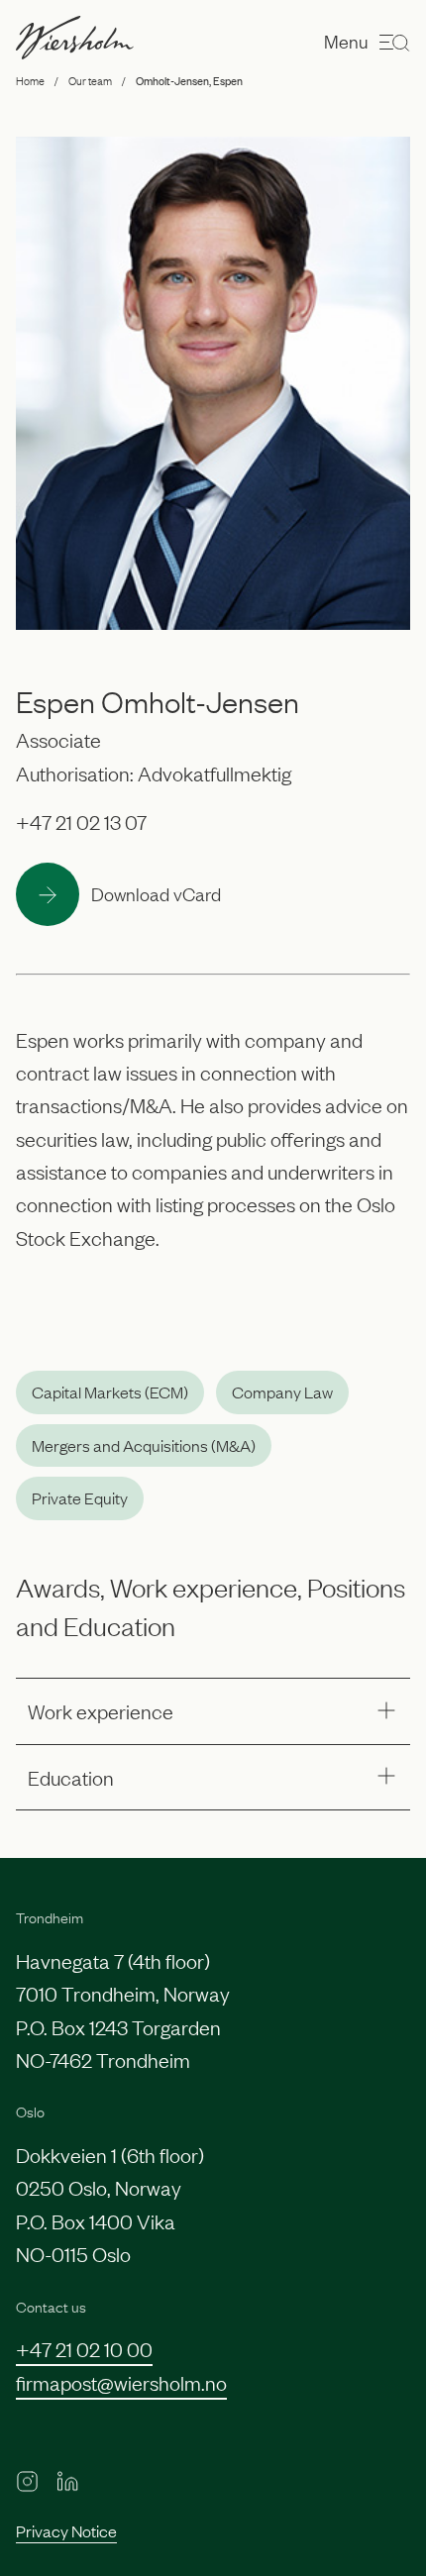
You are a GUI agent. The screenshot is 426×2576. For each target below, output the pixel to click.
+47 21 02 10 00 (84, 2348)
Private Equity (80, 1497)
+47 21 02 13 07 (81, 821)
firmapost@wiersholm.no (121, 2382)
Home (30, 80)
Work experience (101, 1710)
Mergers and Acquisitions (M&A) (144, 1445)
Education (71, 1777)
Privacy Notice (66, 2530)
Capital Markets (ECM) (110, 1391)
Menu (346, 41)
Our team (90, 80)
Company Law (282, 1391)
